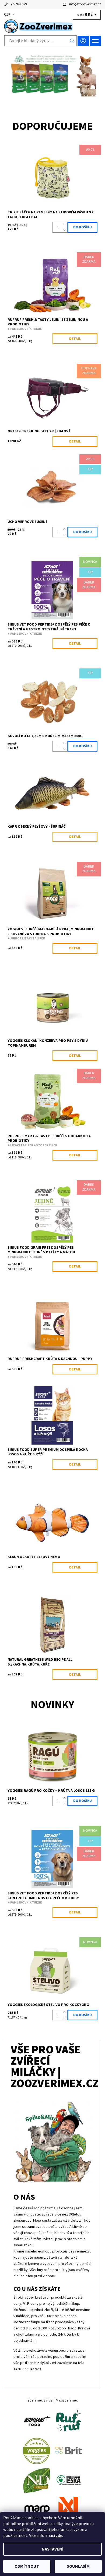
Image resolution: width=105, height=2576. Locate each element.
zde (59, 2536)
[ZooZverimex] (52, 26)
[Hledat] (72, 41)
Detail (75, 339)
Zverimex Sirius (40, 2400)
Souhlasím (78, 2566)
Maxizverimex (67, 2400)
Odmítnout (27, 2566)
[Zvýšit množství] (66, 225)
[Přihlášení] (83, 41)
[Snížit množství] (66, 230)
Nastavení (53, 2549)
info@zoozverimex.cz (85, 4)
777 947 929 (19, 4)
